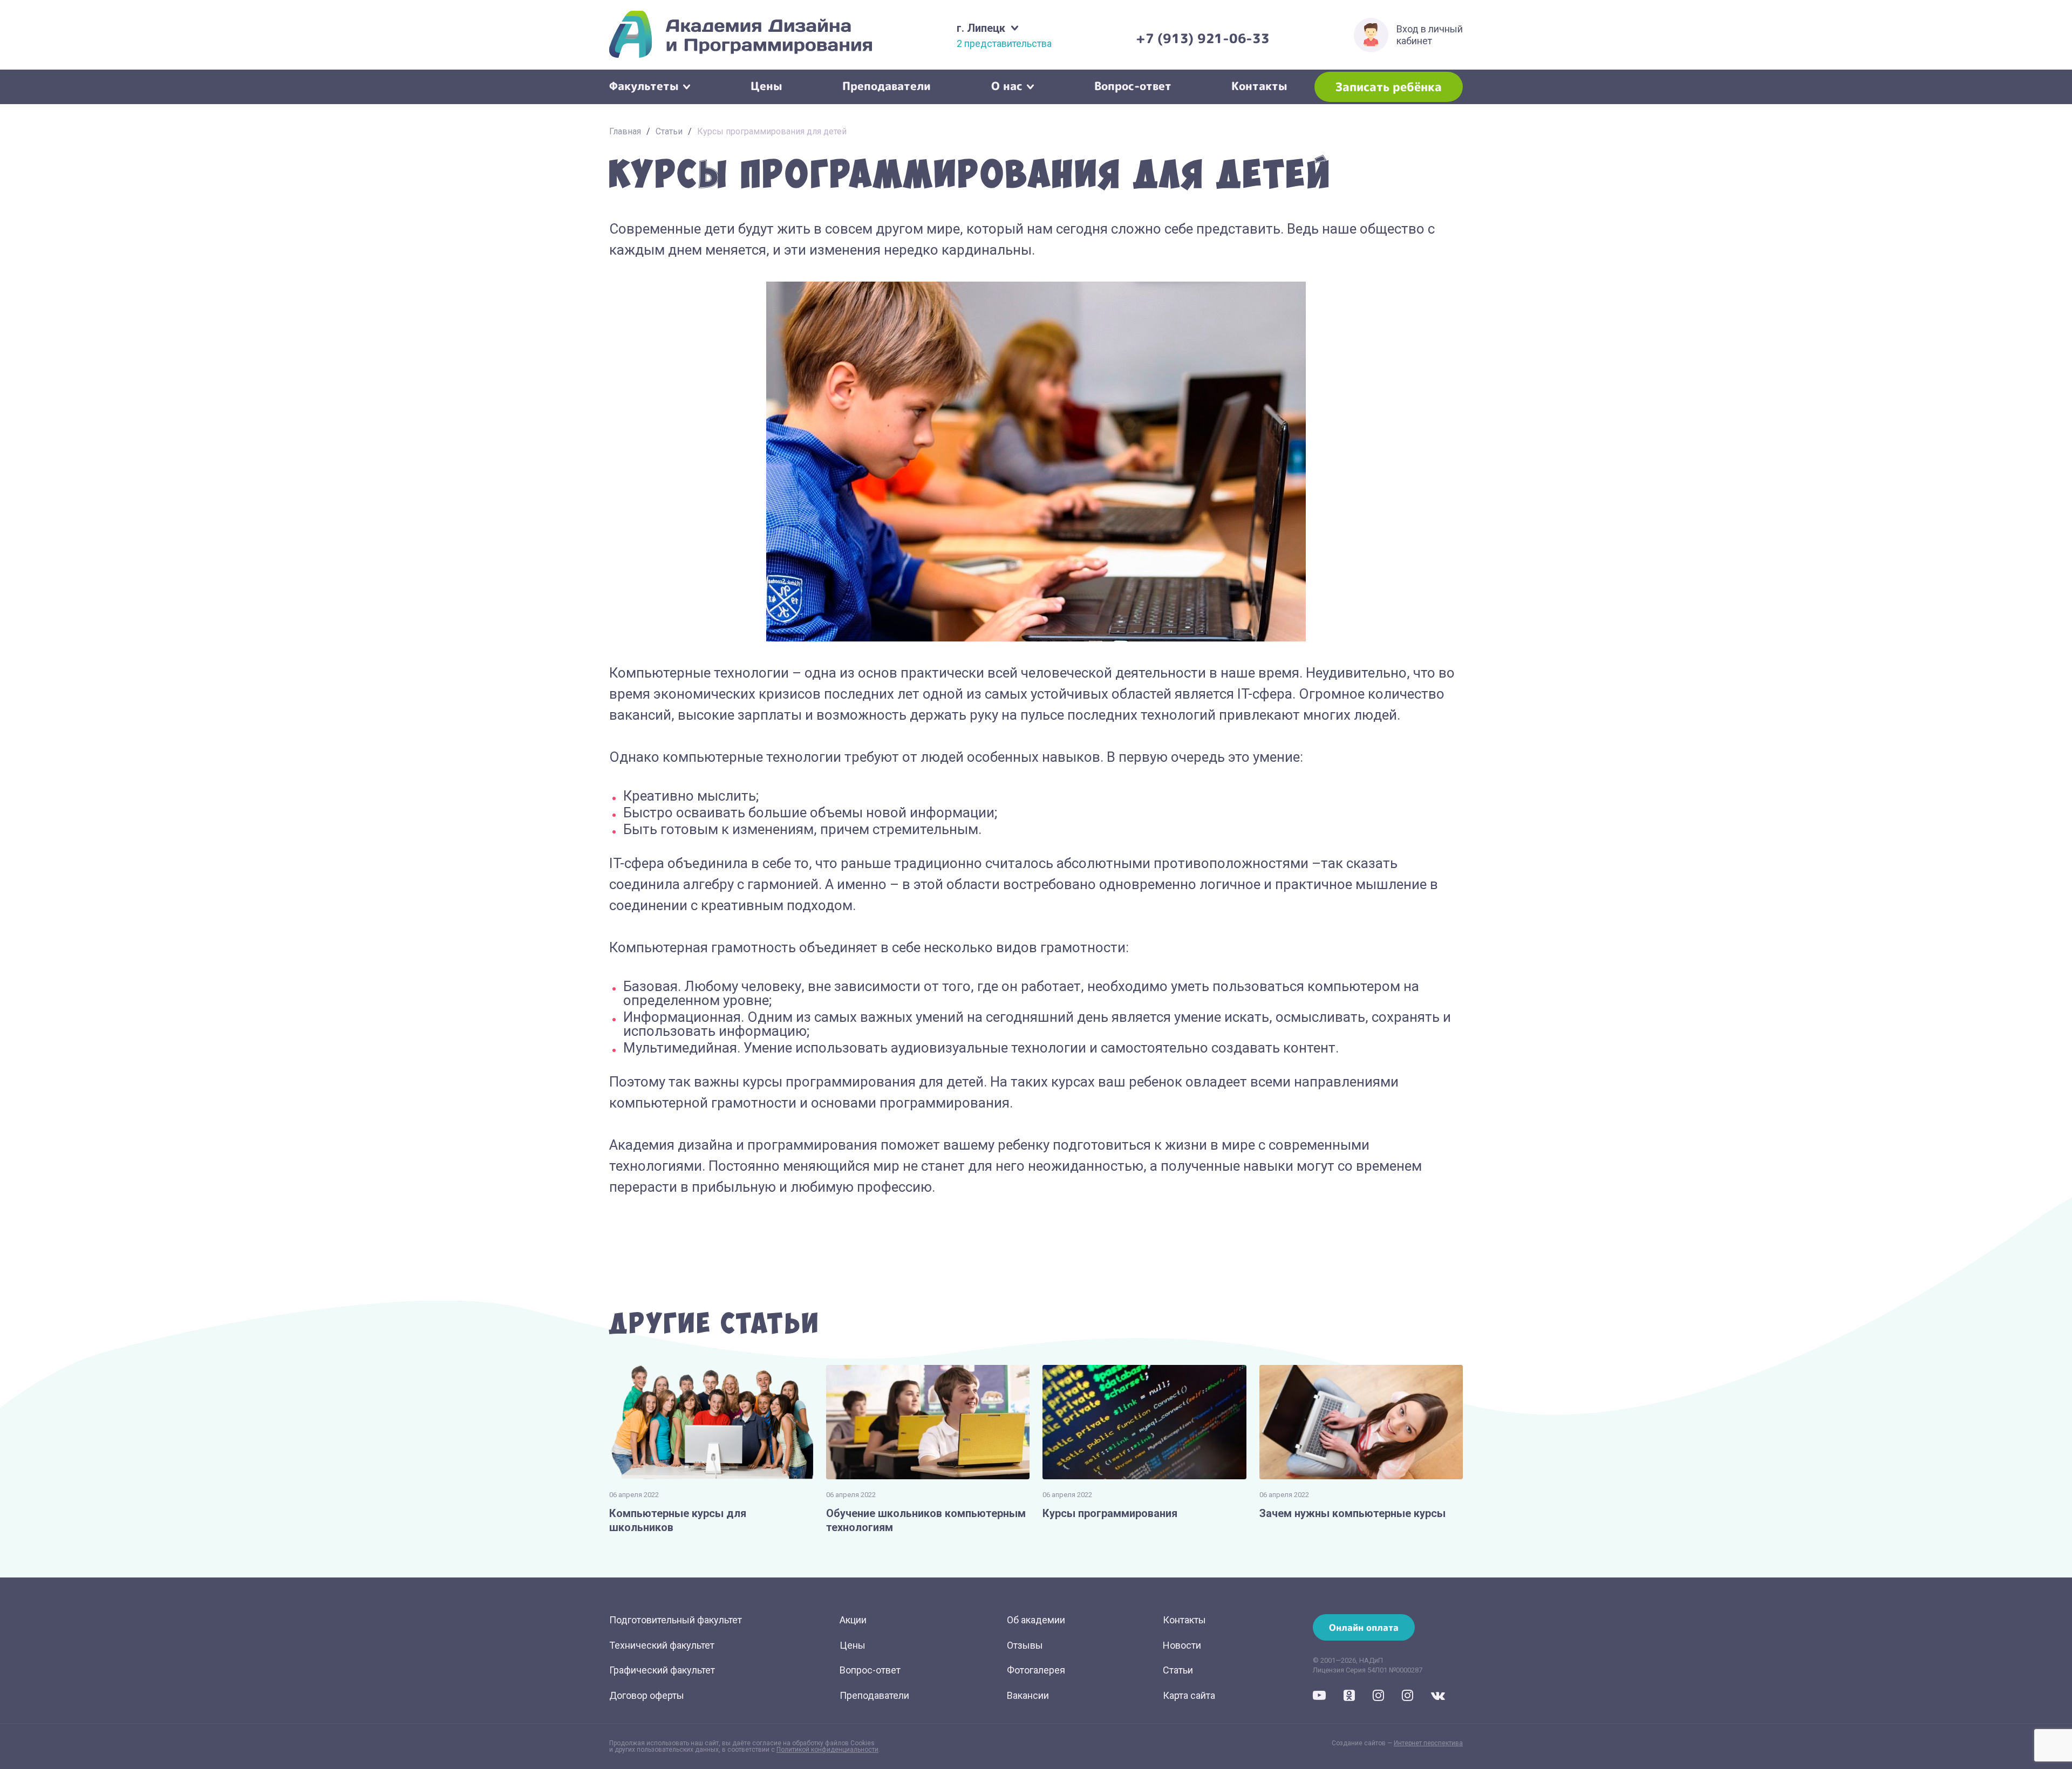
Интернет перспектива (1428, 1743)
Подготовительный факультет (676, 1620)
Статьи (669, 131)
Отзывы (1025, 1645)
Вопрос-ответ (1133, 85)
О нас (1007, 85)
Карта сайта (1189, 1695)
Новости (1182, 1645)
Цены (766, 85)
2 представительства (1004, 44)
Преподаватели (887, 85)
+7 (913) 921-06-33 (1203, 38)
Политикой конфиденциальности (827, 1750)
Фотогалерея (1036, 1670)
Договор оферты (647, 1695)
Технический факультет (662, 1645)
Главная (625, 131)
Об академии (1036, 1620)
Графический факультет (662, 1670)
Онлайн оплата (1364, 1627)
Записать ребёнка (1389, 87)
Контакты (1259, 85)
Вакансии (1028, 1695)
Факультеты (644, 85)
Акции (853, 1620)
